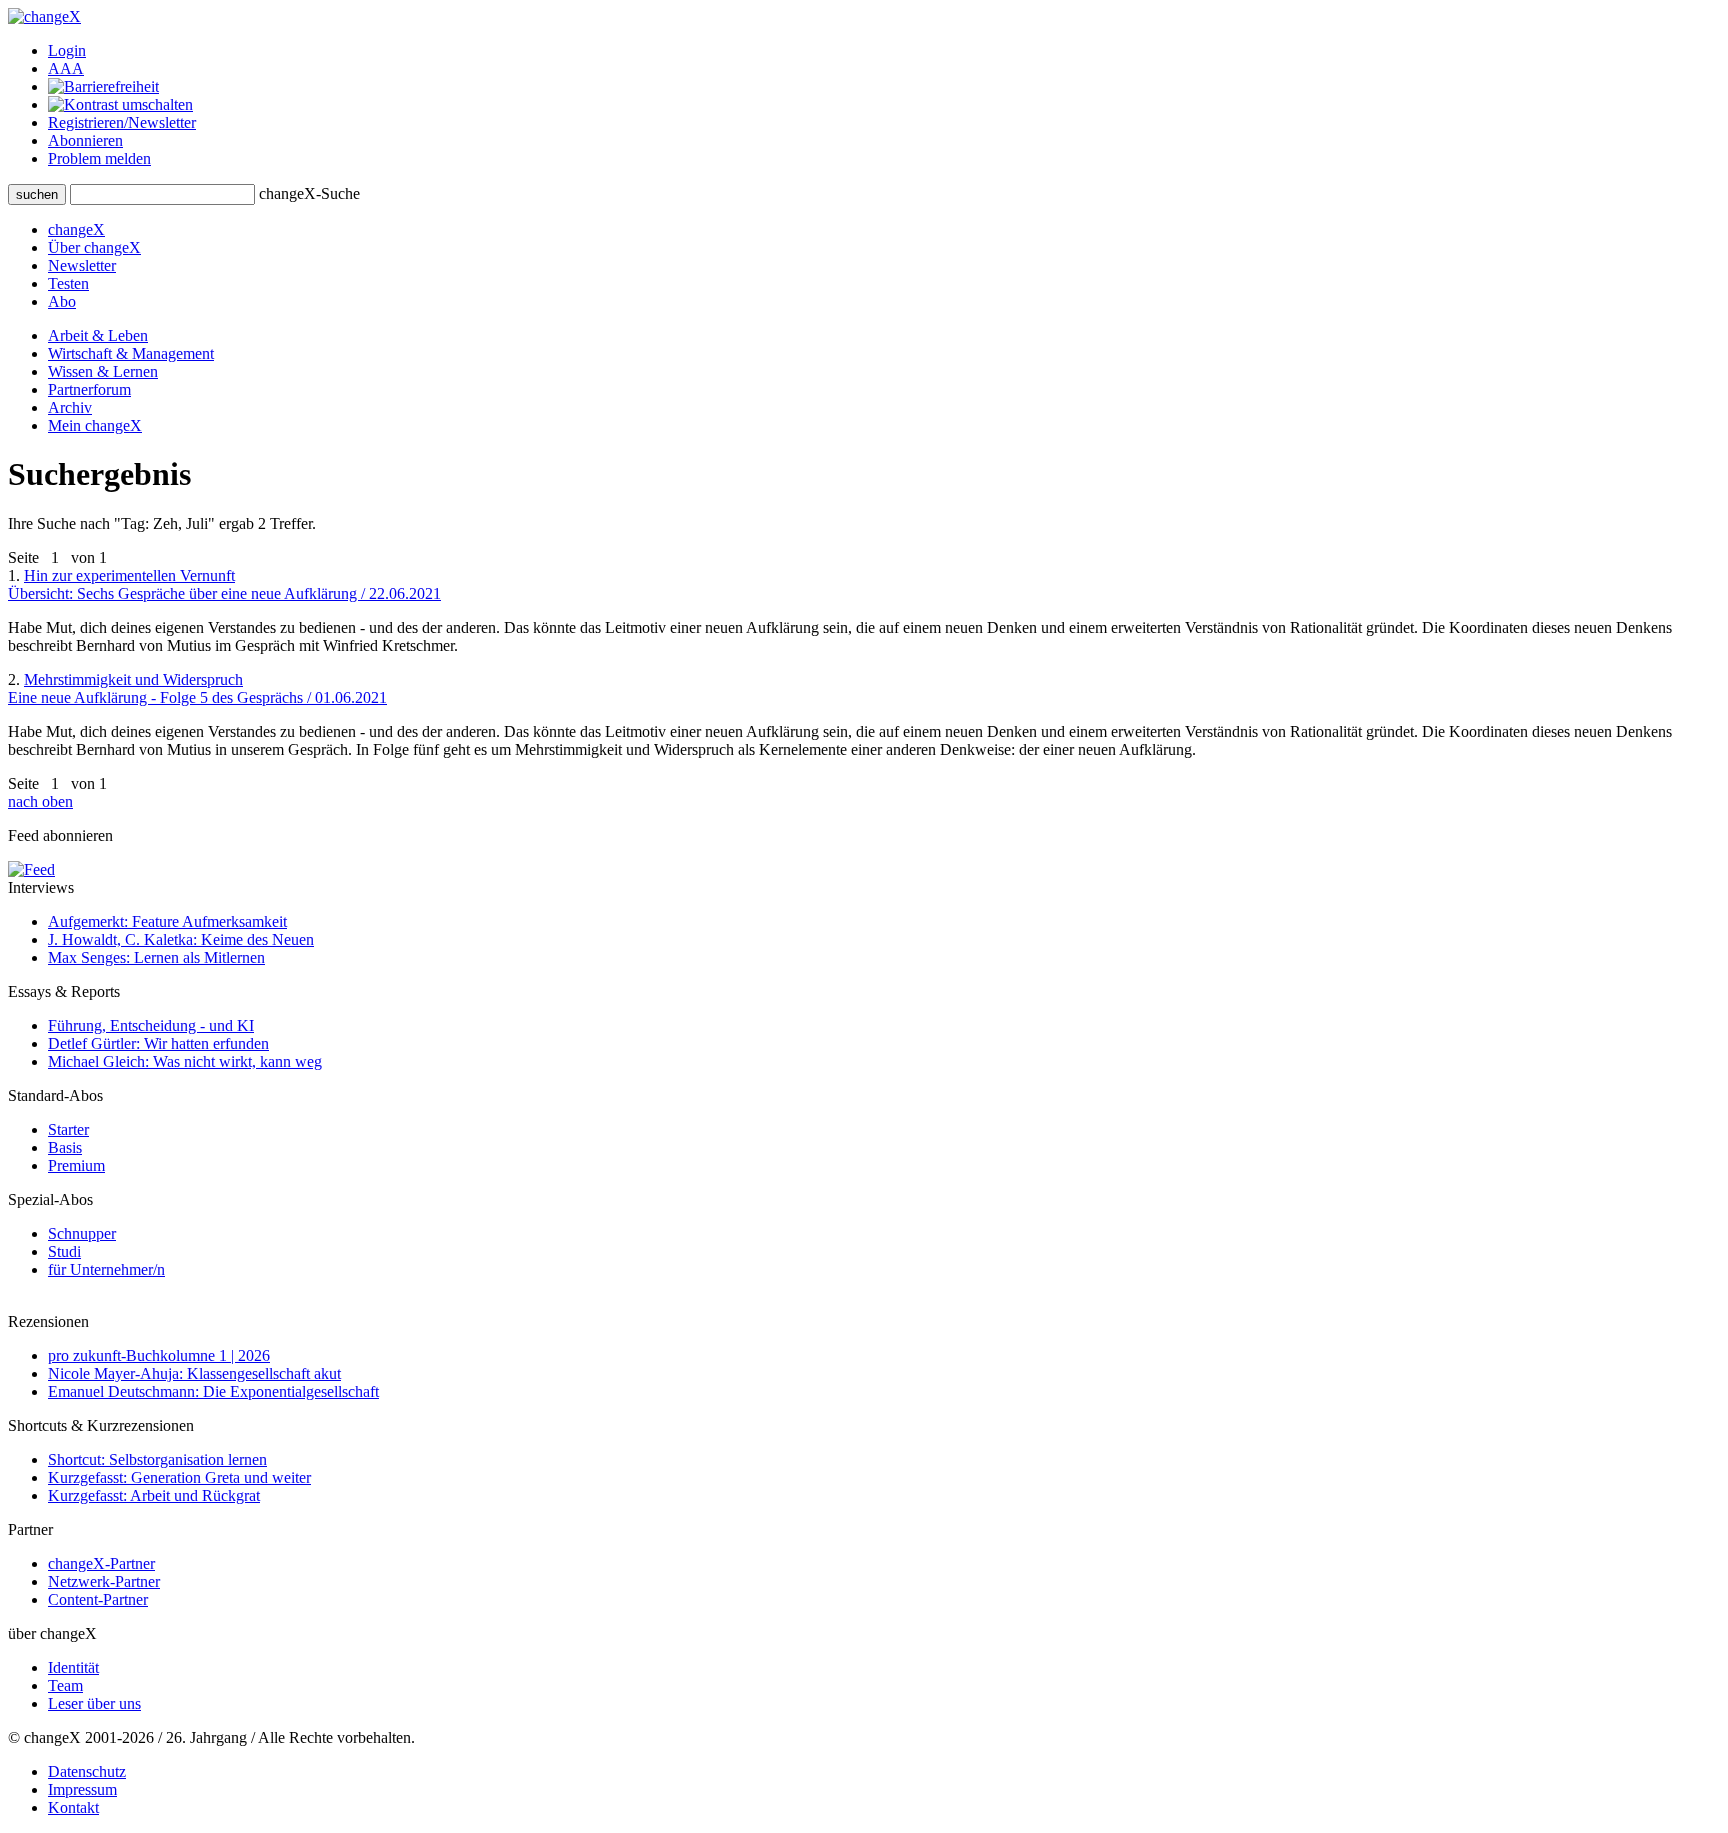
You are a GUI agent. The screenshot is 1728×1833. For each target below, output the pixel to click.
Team (65, 1685)
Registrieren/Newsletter (122, 122)
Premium (76, 1165)
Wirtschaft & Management (131, 353)
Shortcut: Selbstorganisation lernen (157, 1459)
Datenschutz (87, 1771)
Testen (68, 283)
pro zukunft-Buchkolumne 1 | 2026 (159, 1355)
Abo (62, 301)
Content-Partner (98, 1599)
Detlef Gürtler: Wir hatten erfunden (158, 1043)
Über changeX (94, 247)
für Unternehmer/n (106, 1269)
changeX (76, 229)
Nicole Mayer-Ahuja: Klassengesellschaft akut (194, 1373)
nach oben (40, 801)
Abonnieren (85, 140)
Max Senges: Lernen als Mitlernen (156, 957)
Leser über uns (94, 1703)
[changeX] (44, 16)
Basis (65, 1147)
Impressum (82, 1789)
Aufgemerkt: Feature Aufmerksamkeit (167, 921)
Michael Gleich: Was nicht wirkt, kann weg (185, 1061)
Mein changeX (95, 425)
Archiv (70, 407)
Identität (73, 1667)
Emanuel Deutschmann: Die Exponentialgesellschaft (213, 1391)
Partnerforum (89, 389)
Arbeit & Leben (98, 335)
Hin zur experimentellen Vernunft (224, 584)
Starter (68, 1129)
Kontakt (73, 1807)
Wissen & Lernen (103, 371)
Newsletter (82, 265)
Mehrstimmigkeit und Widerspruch (197, 688)
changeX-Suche (309, 193)
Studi (64, 1251)
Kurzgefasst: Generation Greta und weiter (179, 1477)
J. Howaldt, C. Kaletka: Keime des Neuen (181, 939)
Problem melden (99, 158)
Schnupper (82, 1233)
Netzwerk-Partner (104, 1581)
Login (67, 50)
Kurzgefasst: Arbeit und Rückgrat (154, 1495)
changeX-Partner (101, 1563)
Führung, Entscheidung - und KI (151, 1025)
